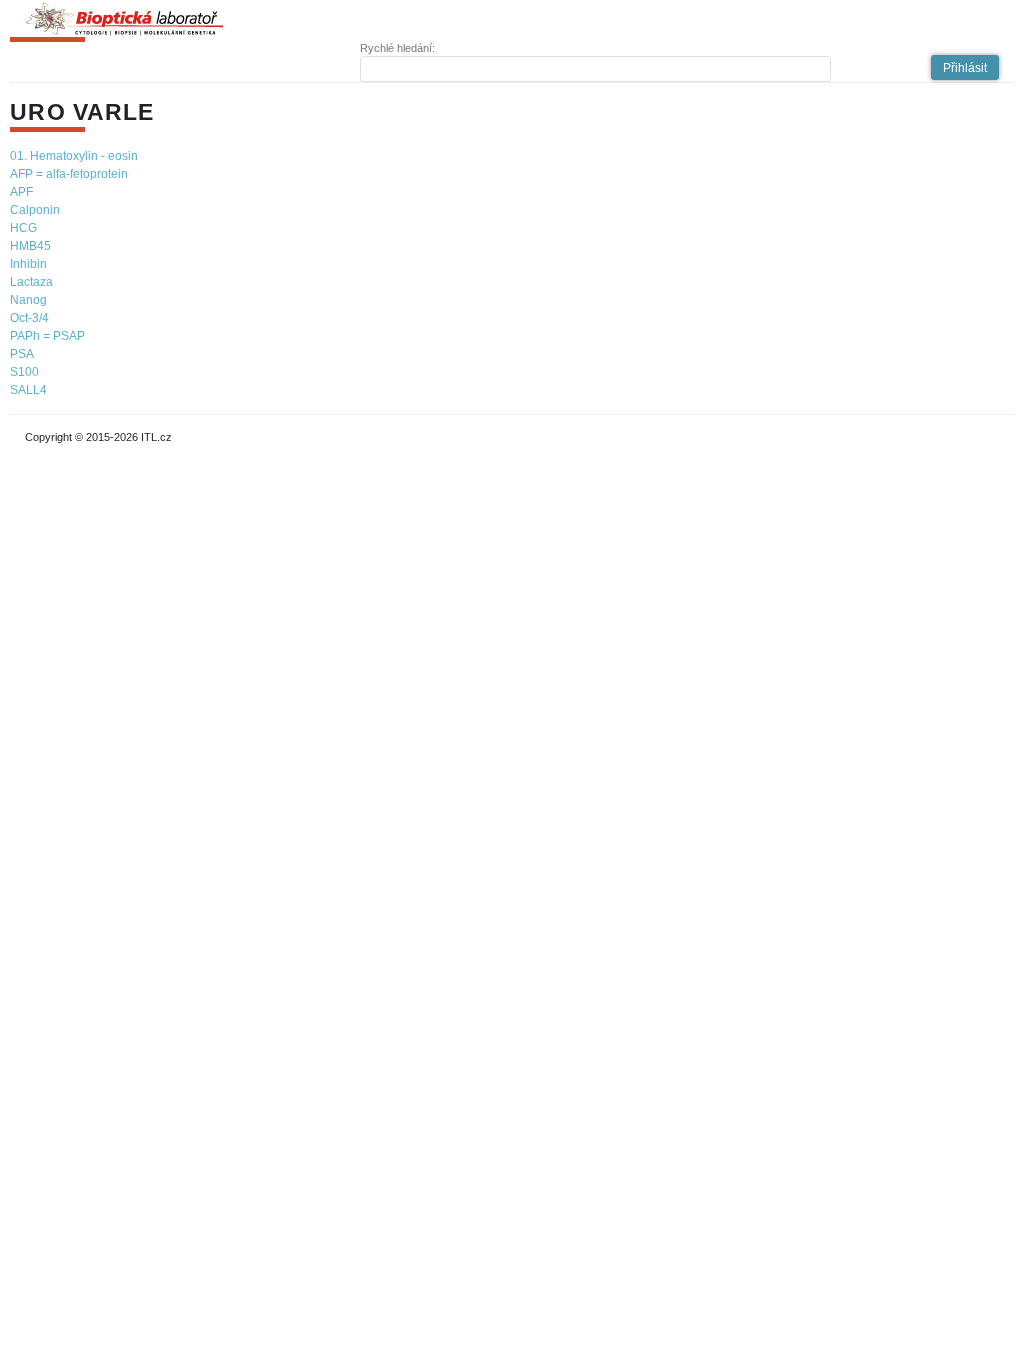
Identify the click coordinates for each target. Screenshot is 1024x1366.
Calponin (35, 210)
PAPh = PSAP (47, 336)
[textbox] (596, 69)
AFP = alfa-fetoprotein (69, 174)
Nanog (28, 300)
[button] (965, 67)
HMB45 (30, 246)
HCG (23, 228)
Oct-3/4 (29, 318)
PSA (22, 354)
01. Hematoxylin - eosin (74, 156)
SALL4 (28, 390)
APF (21, 192)
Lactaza (31, 282)
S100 (24, 372)
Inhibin (28, 264)
